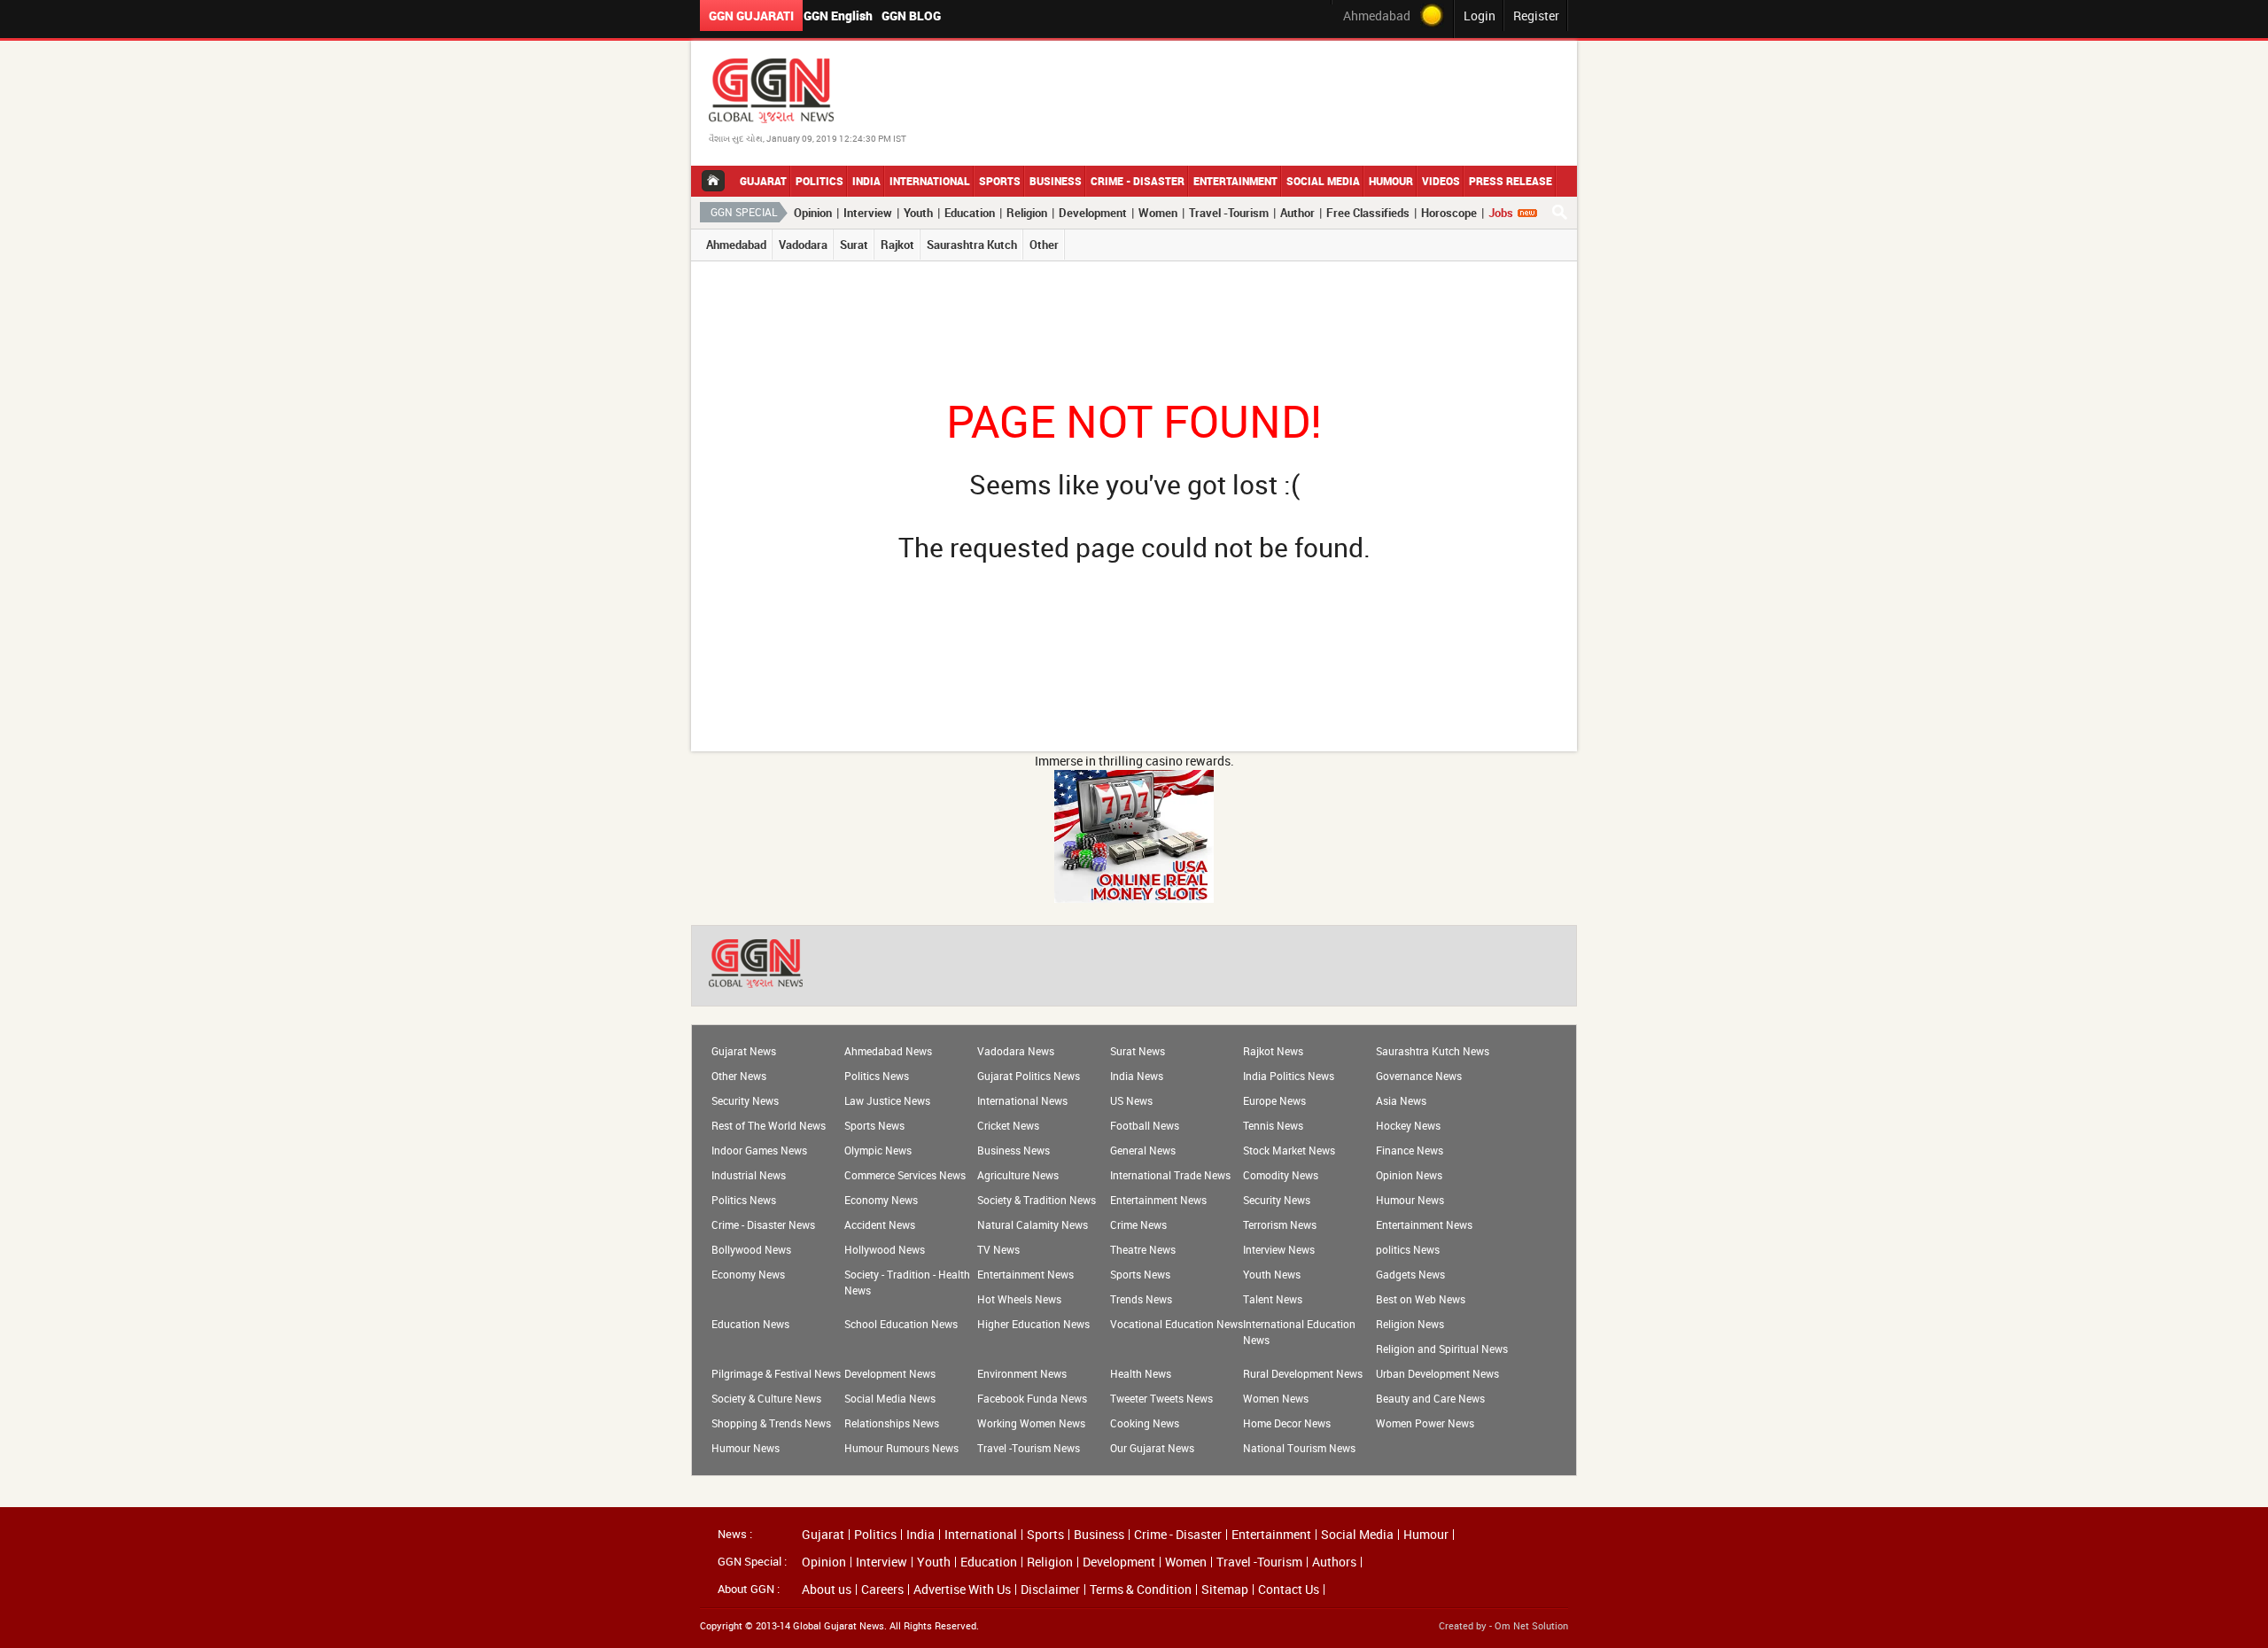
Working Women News (1031, 1423)
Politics (819, 181)
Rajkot (897, 245)
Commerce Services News (905, 1175)
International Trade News (1170, 1175)
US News (1131, 1100)
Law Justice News (887, 1100)
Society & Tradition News (1037, 1200)
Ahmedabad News (888, 1051)
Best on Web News (1421, 1299)
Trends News (1141, 1299)
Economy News (881, 1200)
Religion (1027, 213)
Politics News (877, 1076)
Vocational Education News (1177, 1324)
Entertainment (1235, 181)
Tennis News (1273, 1125)
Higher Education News (1033, 1324)
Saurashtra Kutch (972, 245)
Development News (890, 1373)
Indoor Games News (759, 1150)
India (866, 181)
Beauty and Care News (1430, 1398)
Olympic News (878, 1150)
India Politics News (1289, 1076)
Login (1480, 16)
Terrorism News (1280, 1224)
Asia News (1401, 1100)
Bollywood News (751, 1249)
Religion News (1410, 1324)
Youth (918, 213)
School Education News (901, 1324)
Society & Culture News (766, 1398)
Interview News (1279, 1249)
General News (1143, 1150)
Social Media (1323, 181)
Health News (1141, 1373)
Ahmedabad (736, 245)
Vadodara (803, 245)
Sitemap (1225, 1590)
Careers (882, 1590)
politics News (1408, 1249)
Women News (1276, 1398)
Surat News (1138, 1051)
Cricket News (1008, 1125)
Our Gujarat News (1152, 1448)
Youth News (1272, 1274)
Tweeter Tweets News (1161, 1398)
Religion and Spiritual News (1442, 1349)
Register (1536, 16)
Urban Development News (1437, 1373)
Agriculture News (1018, 1175)
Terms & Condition (1141, 1590)
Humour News (1410, 1200)
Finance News (1410, 1150)
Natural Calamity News (1033, 1224)
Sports (1000, 181)
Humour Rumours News (901, 1448)
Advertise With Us (962, 1590)
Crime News (1138, 1224)
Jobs (1501, 213)
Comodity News (1281, 1175)
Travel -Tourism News (1029, 1448)
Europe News (1274, 1100)
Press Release (1511, 181)
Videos (1441, 181)
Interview (868, 213)
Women (1158, 213)
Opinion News (1409, 1175)
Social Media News (890, 1398)
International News (1022, 1100)
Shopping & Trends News (771, 1423)
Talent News (1273, 1299)
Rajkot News (1273, 1051)
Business (1056, 181)
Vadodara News (1016, 1051)
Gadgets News (1410, 1274)
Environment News (1022, 1373)
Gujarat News (744, 1051)
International (930, 181)
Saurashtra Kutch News (1433, 1051)
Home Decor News (1287, 1423)
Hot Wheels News (1019, 1299)
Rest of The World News (769, 1125)
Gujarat (763, 181)
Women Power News (1425, 1423)
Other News (739, 1076)
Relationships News (892, 1423)
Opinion (813, 213)
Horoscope (1449, 213)
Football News (1145, 1125)
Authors (1334, 1562)
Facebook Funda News (1032, 1398)
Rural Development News (1303, 1373)
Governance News (1419, 1076)
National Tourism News (1299, 1448)
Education (970, 213)
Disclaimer (1050, 1590)
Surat (854, 245)
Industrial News (749, 1175)
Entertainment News (1158, 1200)
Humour (1391, 181)
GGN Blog (911, 16)
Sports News (874, 1125)
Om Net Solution (1531, 1625)
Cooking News (1145, 1423)
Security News (745, 1100)
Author (1297, 213)
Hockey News (1408, 1125)
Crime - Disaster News (763, 1224)
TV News (998, 1249)
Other (1044, 245)
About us (827, 1590)
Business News (1014, 1150)
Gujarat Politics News (1029, 1076)
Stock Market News (1289, 1150)
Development (1093, 213)
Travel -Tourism (1229, 213)
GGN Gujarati (751, 16)
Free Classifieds (1368, 213)
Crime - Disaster (1138, 181)
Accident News (880, 1224)
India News (1137, 1076)
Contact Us (1289, 1590)
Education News (750, 1324)
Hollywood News (885, 1249)
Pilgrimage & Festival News (776, 1373)
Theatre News (1143, 1249)
